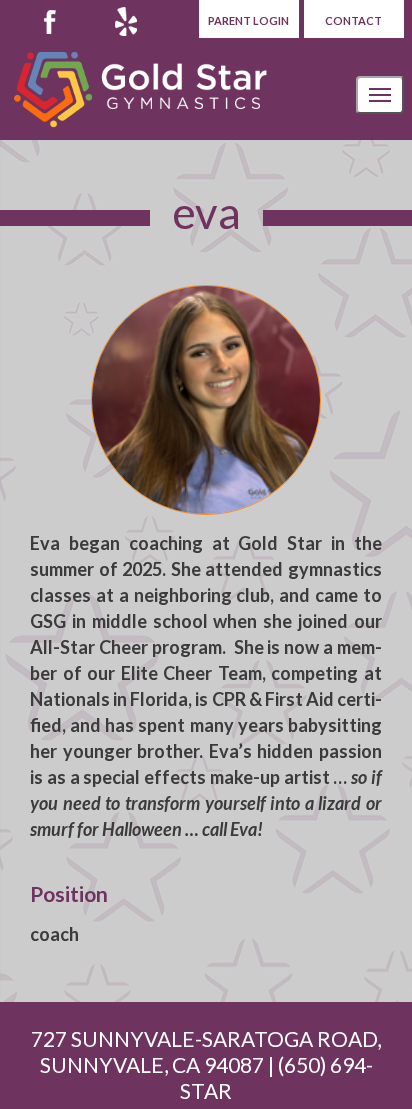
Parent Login (248, 20)
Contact (353, 20)
